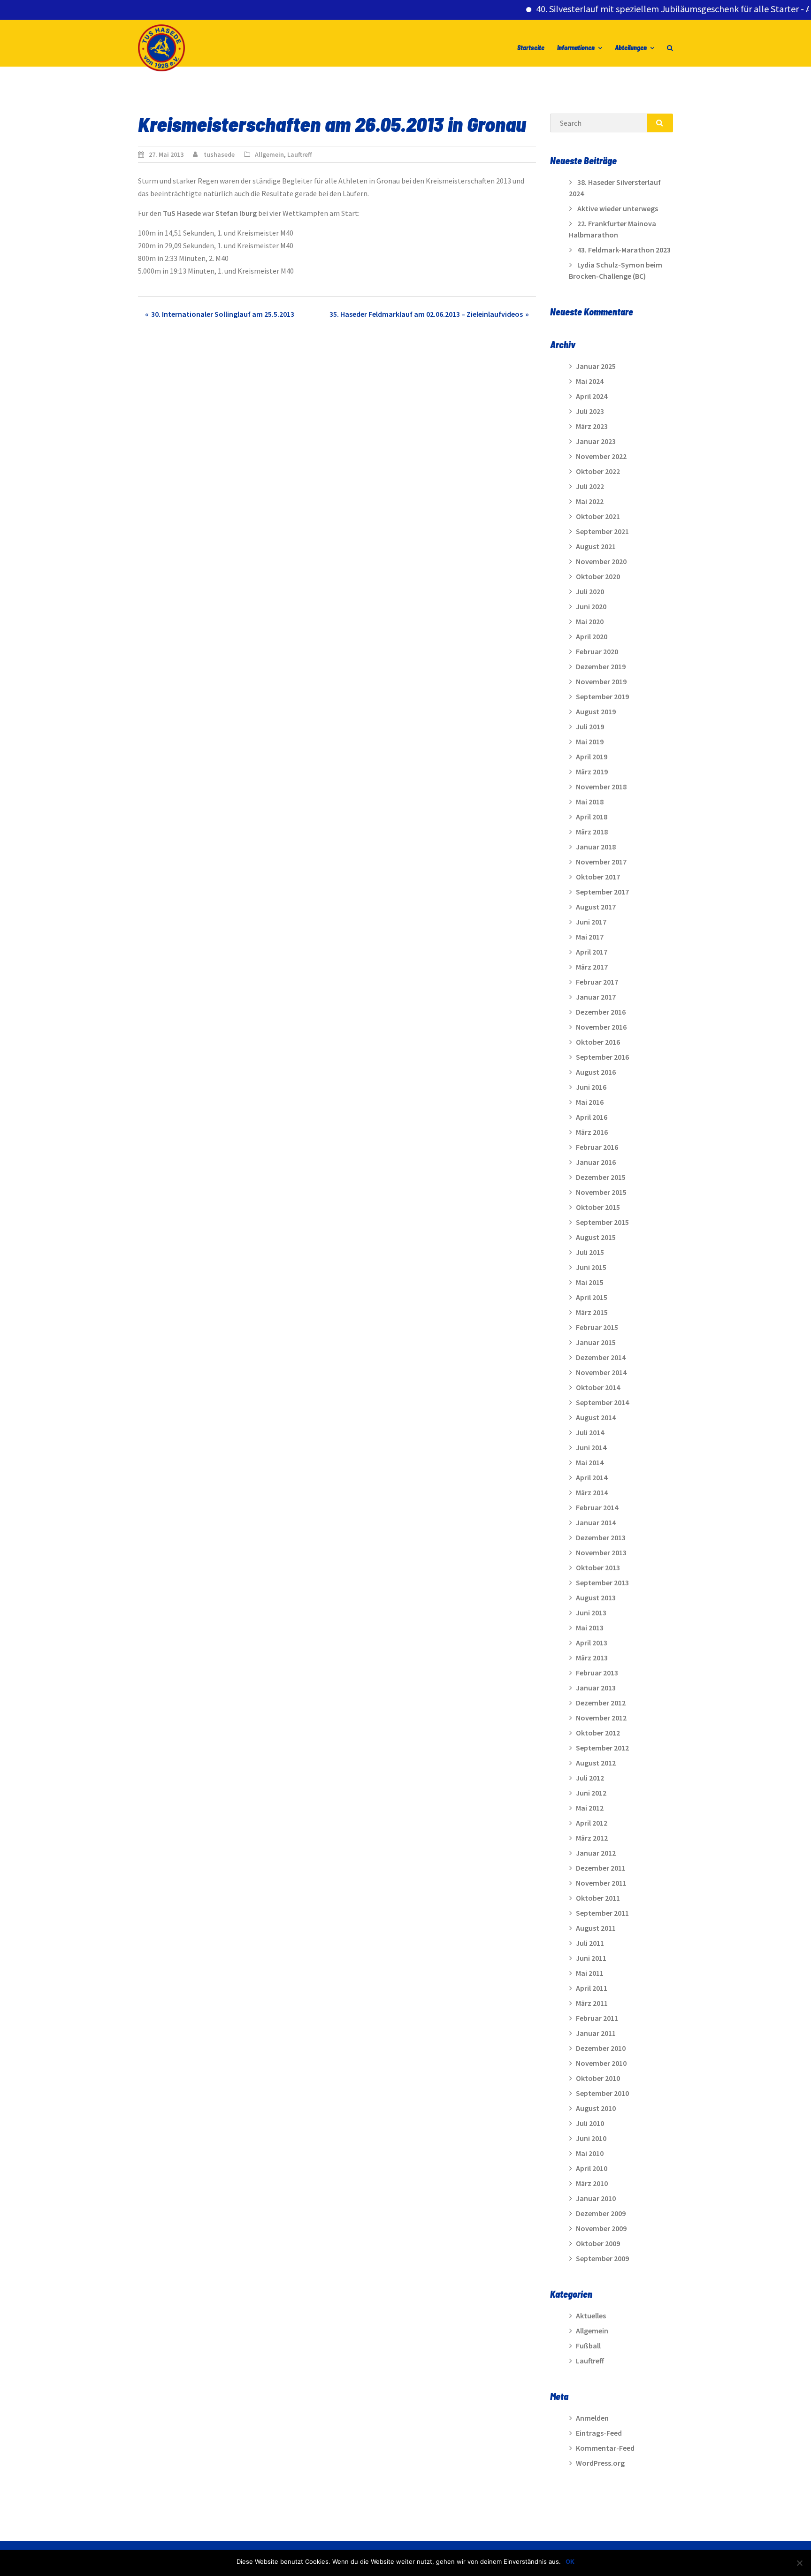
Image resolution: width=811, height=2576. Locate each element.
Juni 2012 (591, 1793)
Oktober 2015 (598, 1207)
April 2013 (592, 1643)
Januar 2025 (596, 366)
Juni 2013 (591, 1613)
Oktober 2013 (598, 1567)
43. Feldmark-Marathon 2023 (624, 250)
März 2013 (592, 1658)
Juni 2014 (591, 1447)
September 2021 (602, 531)
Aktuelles (591, 2316)
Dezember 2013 (601, 1537)
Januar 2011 (596, 2033)
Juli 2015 (590, 1252)
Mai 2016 (590, 1102)
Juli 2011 (590, 1943)
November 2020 (601, 561)
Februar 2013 (597, 1673)
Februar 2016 (597, 1147)
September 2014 (602, 1402)
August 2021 (596, 546)
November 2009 (601, 2228)
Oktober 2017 (598, 877)
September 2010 (602, 2093)
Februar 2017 (597, 982)
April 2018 (592, 817)
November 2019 (601, 681)
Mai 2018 (590, 802)
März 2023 (592, 426)
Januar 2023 (596, 441)
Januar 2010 (596, 2198)
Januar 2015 (596, 1342)
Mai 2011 (590, 1973)
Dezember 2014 (601, 1357)
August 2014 (596, 1417)
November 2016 (601, 1027)
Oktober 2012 (598, 1733)
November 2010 (601, 2063)
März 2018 (592, 832)
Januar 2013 (596, 1688)
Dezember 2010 (601, 2048)
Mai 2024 (590, 381)
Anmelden (592, 2418)
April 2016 (592, 1117)
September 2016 (602, 1057)
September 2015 (602, 1222)
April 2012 (592, 1823)
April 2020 (592, 636)
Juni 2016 (591, 1087)
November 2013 (601, 1552)
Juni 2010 (591, 2138)
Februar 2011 (597, 2018)
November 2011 (601, 1883)
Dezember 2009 (601, 2213)
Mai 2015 (590, 1282)
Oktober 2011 (598, 1898)
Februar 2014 (597, 1507)
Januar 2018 (596, 847)
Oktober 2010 (598, 2078)
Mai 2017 (590, 937)
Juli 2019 (590, 726)
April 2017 (592, 952)
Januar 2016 (596, 1162)
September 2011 (602, 1913)
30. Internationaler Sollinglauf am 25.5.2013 (223, 314)
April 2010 (592, 2168)
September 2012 (602, 1748)
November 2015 (601, 1192)
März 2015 (592, 1312)
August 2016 (596, 1072)
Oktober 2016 (598, 1042)
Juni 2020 (591, 606)
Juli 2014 (590, 1432)
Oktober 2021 (598, 516)
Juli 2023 (590, 411)
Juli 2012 (590, 1778)
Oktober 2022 (598, 471)
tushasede (219, 154)
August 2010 (596, 2108)
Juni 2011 (591, 1958)
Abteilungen (631, 48)
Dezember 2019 (601, 666)
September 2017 (602, 892)
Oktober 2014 (598, 1387)
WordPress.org (600, 2463)
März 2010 (592, 2183)
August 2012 (596, 1763)
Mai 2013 (590, 1628)
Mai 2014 (590, 1462)
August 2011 (596, 1928)
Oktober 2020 (598, 576)
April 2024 (592, 396)
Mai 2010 (590, 2153)
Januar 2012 (596, 1853)
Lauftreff (300, 154)
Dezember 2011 (601, 1868)
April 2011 (592, 1988)
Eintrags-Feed (599, 2433)
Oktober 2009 (598, 2243)
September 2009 (602, 2258)
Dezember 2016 (601, 1012)
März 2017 (592, 967)
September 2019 (602, 696)
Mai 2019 (590, 741)
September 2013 (602, 1582)
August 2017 (596, 907)
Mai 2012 (590, 1808)
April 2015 (592, 1297)
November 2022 (601, 456)
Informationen (576, 48)
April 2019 (592, 757)
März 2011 (592, 2003)
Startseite (531, 48)
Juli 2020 (590, 591)
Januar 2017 (596, 997)
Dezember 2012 (601, 1703)
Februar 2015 (597, 1327)
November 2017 (601, 862)
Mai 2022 (590, 501)
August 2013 (596, 1598)
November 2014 (601, 1372)
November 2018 (601, 787)
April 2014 (592, 1477)
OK (570, 2561)
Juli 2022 (590, 486)
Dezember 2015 (601, 1177)
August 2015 (596, 1237)
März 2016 (592, 1132)
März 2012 (592, 1838)
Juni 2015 (591, 1267)
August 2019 (596, 711)
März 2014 (592, 1492)
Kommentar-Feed (605, 2448)
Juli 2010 (590, 2123)
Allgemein (269, 154)
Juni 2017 (591, 922)
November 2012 (601, 1718)
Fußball (588, 2346)
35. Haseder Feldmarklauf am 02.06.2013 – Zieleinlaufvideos (426, 314)
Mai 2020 (590, 621)
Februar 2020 (597, 651)
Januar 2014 (596, 1522)
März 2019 (592, 772)
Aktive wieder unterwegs (618, 208)
